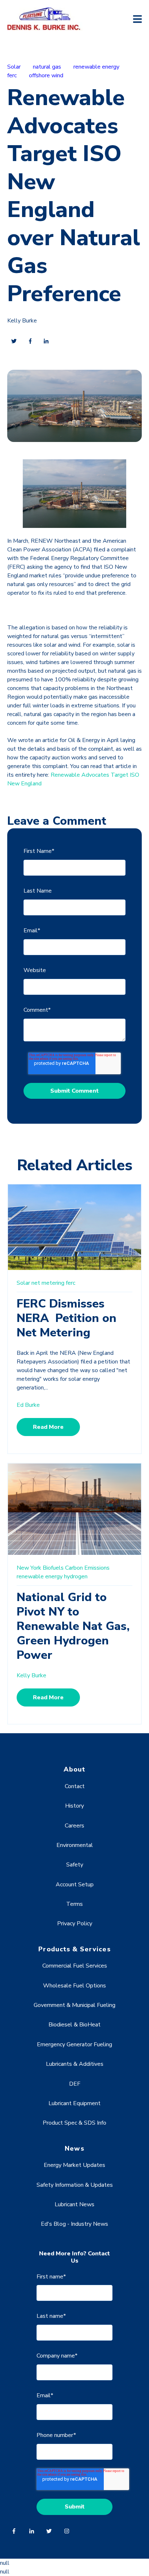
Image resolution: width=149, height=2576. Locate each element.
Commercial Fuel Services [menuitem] (75, 1966)
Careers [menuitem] (74, 1826)
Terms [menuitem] (74, 1904)
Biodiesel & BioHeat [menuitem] (74, 2025)
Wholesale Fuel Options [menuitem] (74, 1986)
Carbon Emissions (87, 1568)
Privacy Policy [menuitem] (75, 1924)
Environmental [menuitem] (75, 1845)
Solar (14, 67)
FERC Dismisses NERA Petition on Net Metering (67, 1318)
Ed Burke (28, 1405)
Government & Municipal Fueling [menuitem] (74, 2005)
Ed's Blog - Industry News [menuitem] (74, 2224)
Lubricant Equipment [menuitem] (74, 2103)
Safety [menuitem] (75, 1865)
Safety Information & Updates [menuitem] (75, 2185)
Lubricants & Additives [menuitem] (75, 2064)
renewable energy (96, 67)
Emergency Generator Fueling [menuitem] (74, 2044)
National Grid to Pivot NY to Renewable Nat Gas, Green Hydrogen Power (73, 1626)
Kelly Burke (22, 321)
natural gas (47, 67)
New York (29, 1568)
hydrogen (76, 1577)
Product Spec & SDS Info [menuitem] (74, 2123)
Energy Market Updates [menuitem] (74, 2165)
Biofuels (53, 1568)
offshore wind (46, 75)
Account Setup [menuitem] (75, 1885)
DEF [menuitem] (75, 2084)
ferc (12, 75)
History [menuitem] (74, 1806)
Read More (48, 1427)
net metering (48, 1283)
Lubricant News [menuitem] (74, 2204)
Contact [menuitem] (75, 1786)
